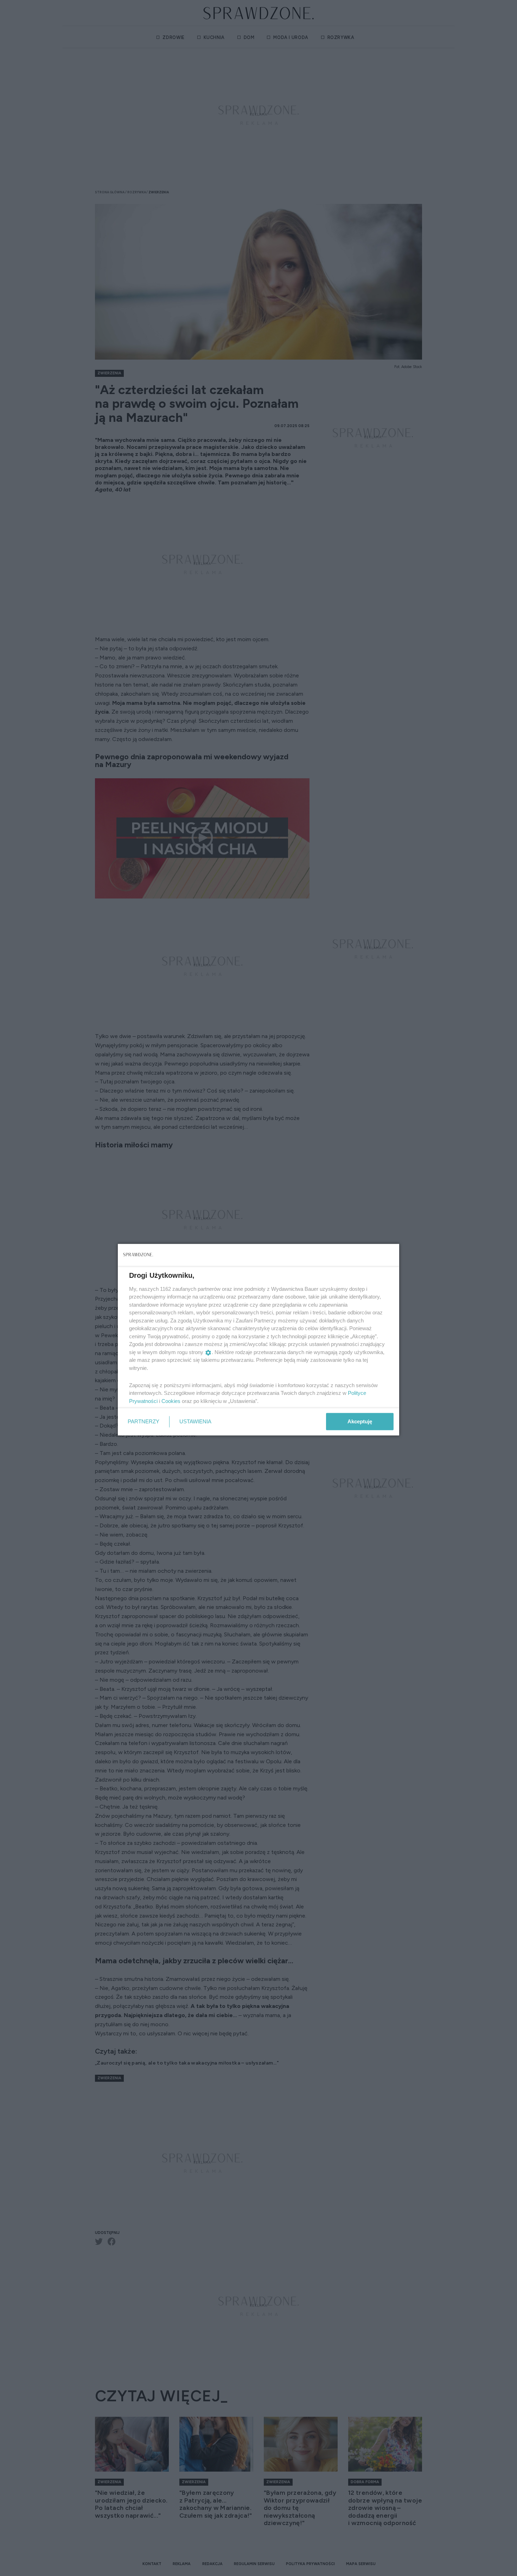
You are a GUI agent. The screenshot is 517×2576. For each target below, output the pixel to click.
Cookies (171, 1401)
